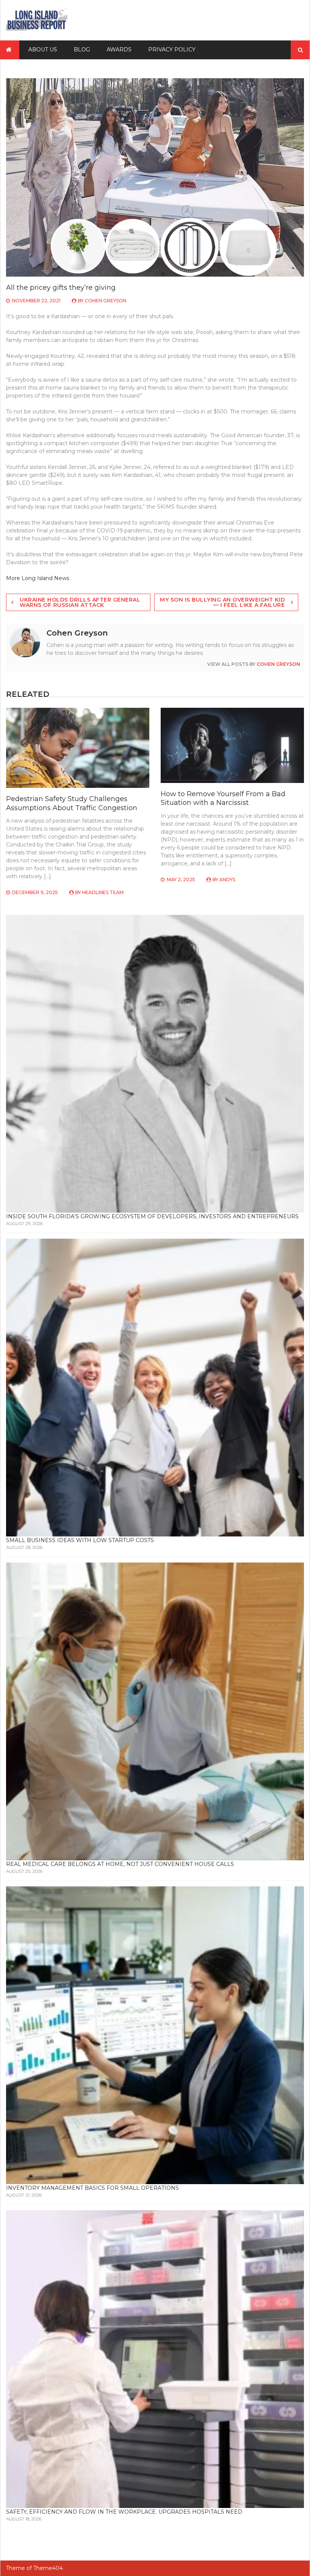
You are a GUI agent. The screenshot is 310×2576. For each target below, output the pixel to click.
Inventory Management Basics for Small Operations (92, 2188)
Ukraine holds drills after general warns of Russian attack (80, 602)
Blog (82, 50)
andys (227, 880)
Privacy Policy (172, 50)
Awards (119, 50)
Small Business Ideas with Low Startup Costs (80, 1540)
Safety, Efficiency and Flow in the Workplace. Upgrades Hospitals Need (124, 2512)
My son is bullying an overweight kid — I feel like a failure (222, 602)
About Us (43, 50)
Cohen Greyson (105, 301)
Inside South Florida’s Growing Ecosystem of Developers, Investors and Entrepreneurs (152, 1216)
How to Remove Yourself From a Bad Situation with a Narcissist (223, 798)
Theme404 (48, 2568)
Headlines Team (103, 892)
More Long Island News (38, 578)
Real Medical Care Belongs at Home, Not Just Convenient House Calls (120, 1864)
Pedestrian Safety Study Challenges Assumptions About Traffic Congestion (72, 803)
